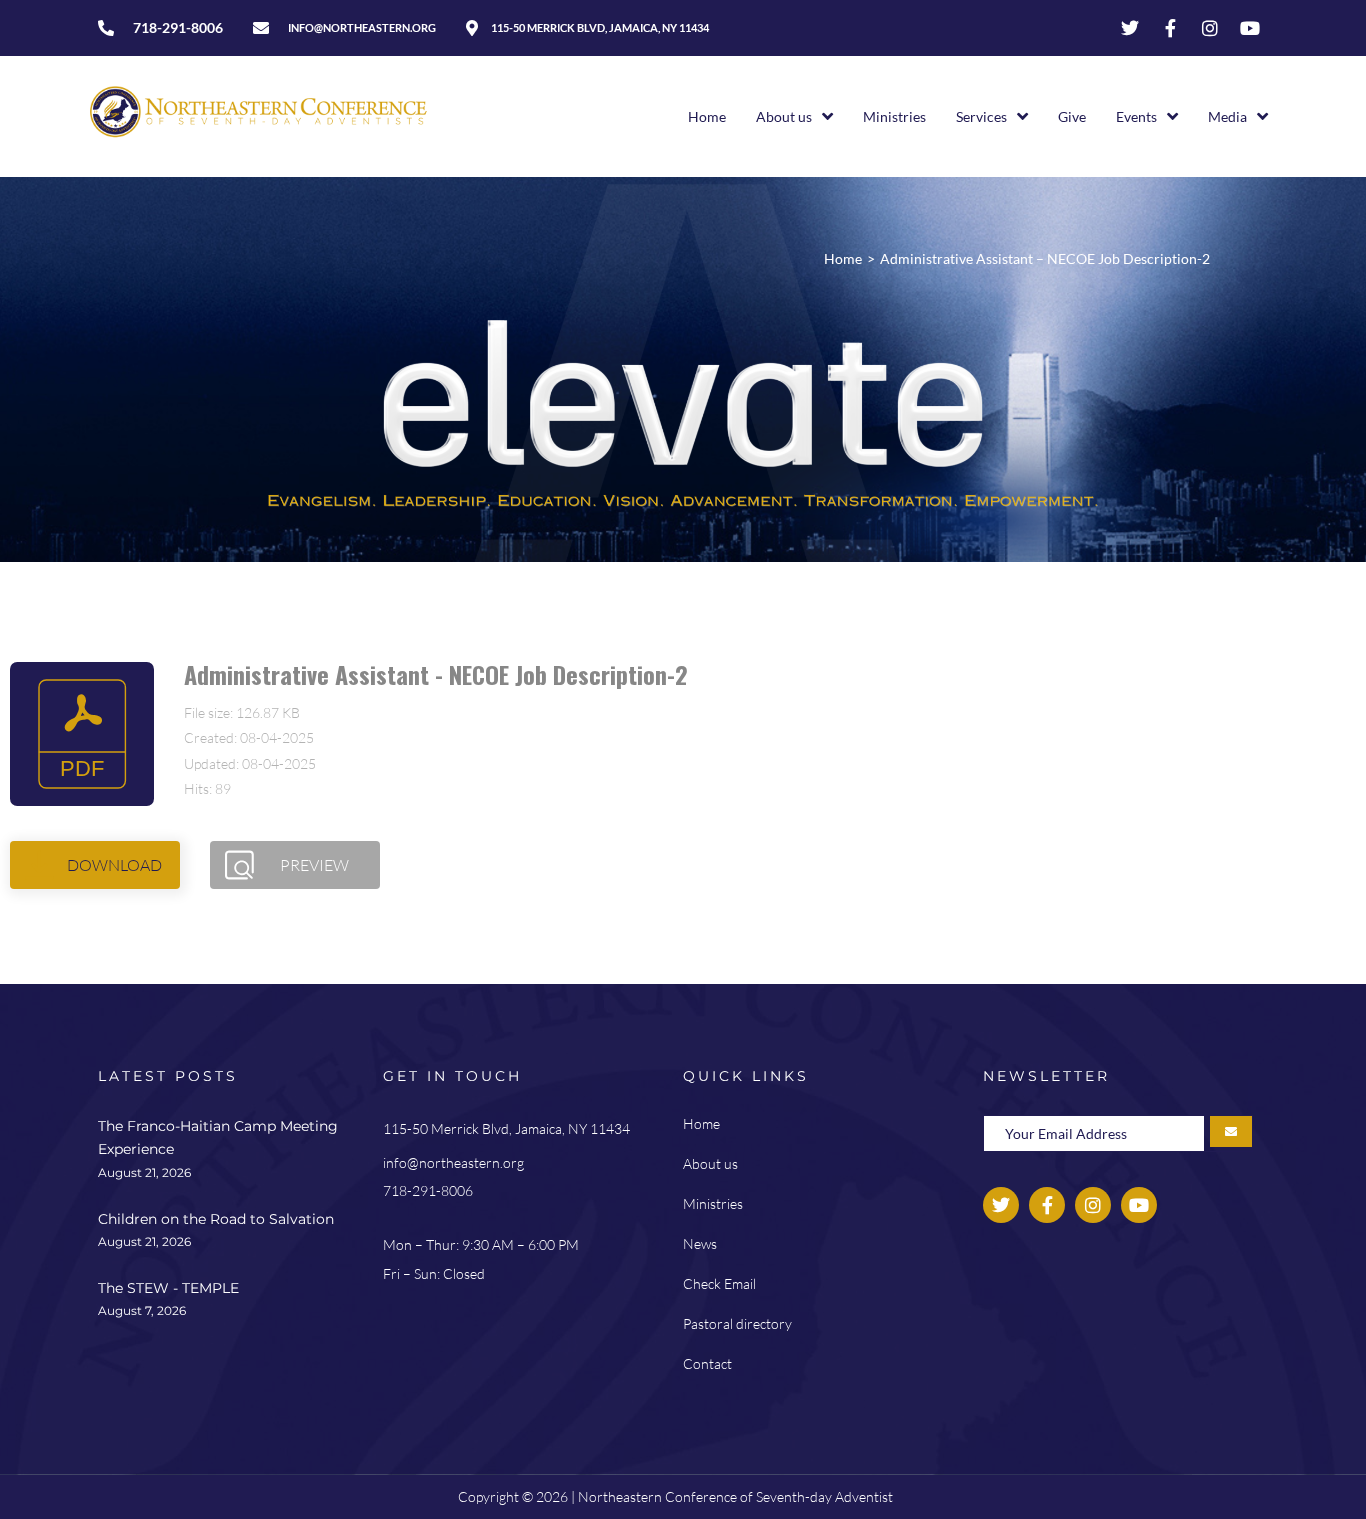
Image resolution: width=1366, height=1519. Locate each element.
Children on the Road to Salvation (216, 1219)
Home (843, 258)
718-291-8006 (428, 1190)
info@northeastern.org (453, 1162)
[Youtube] (1250, 28)
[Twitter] (1130, 28)
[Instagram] (1210, 28)
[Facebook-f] (1170, 28)
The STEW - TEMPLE (168, 1288)
